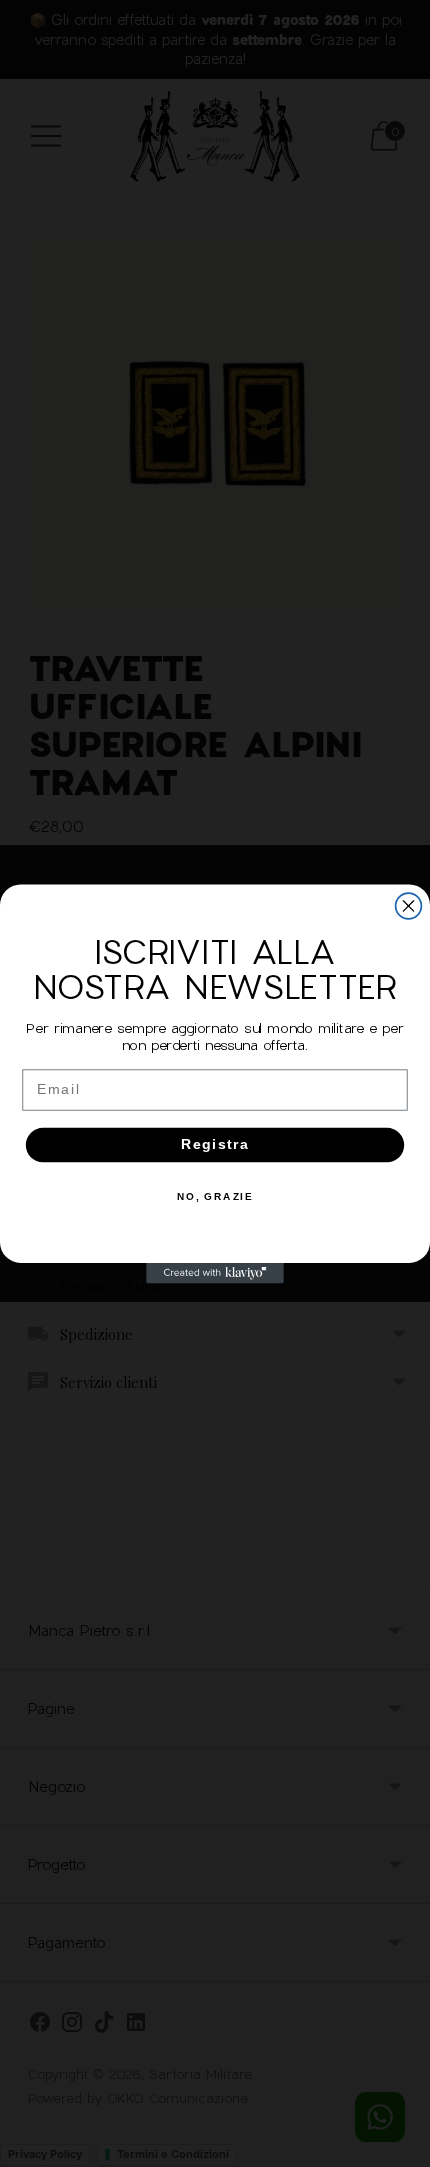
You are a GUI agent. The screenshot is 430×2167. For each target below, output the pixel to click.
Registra (215, 1144)
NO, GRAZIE (215, 1196)
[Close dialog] (409, 906)
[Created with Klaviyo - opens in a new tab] (215, 1272)
